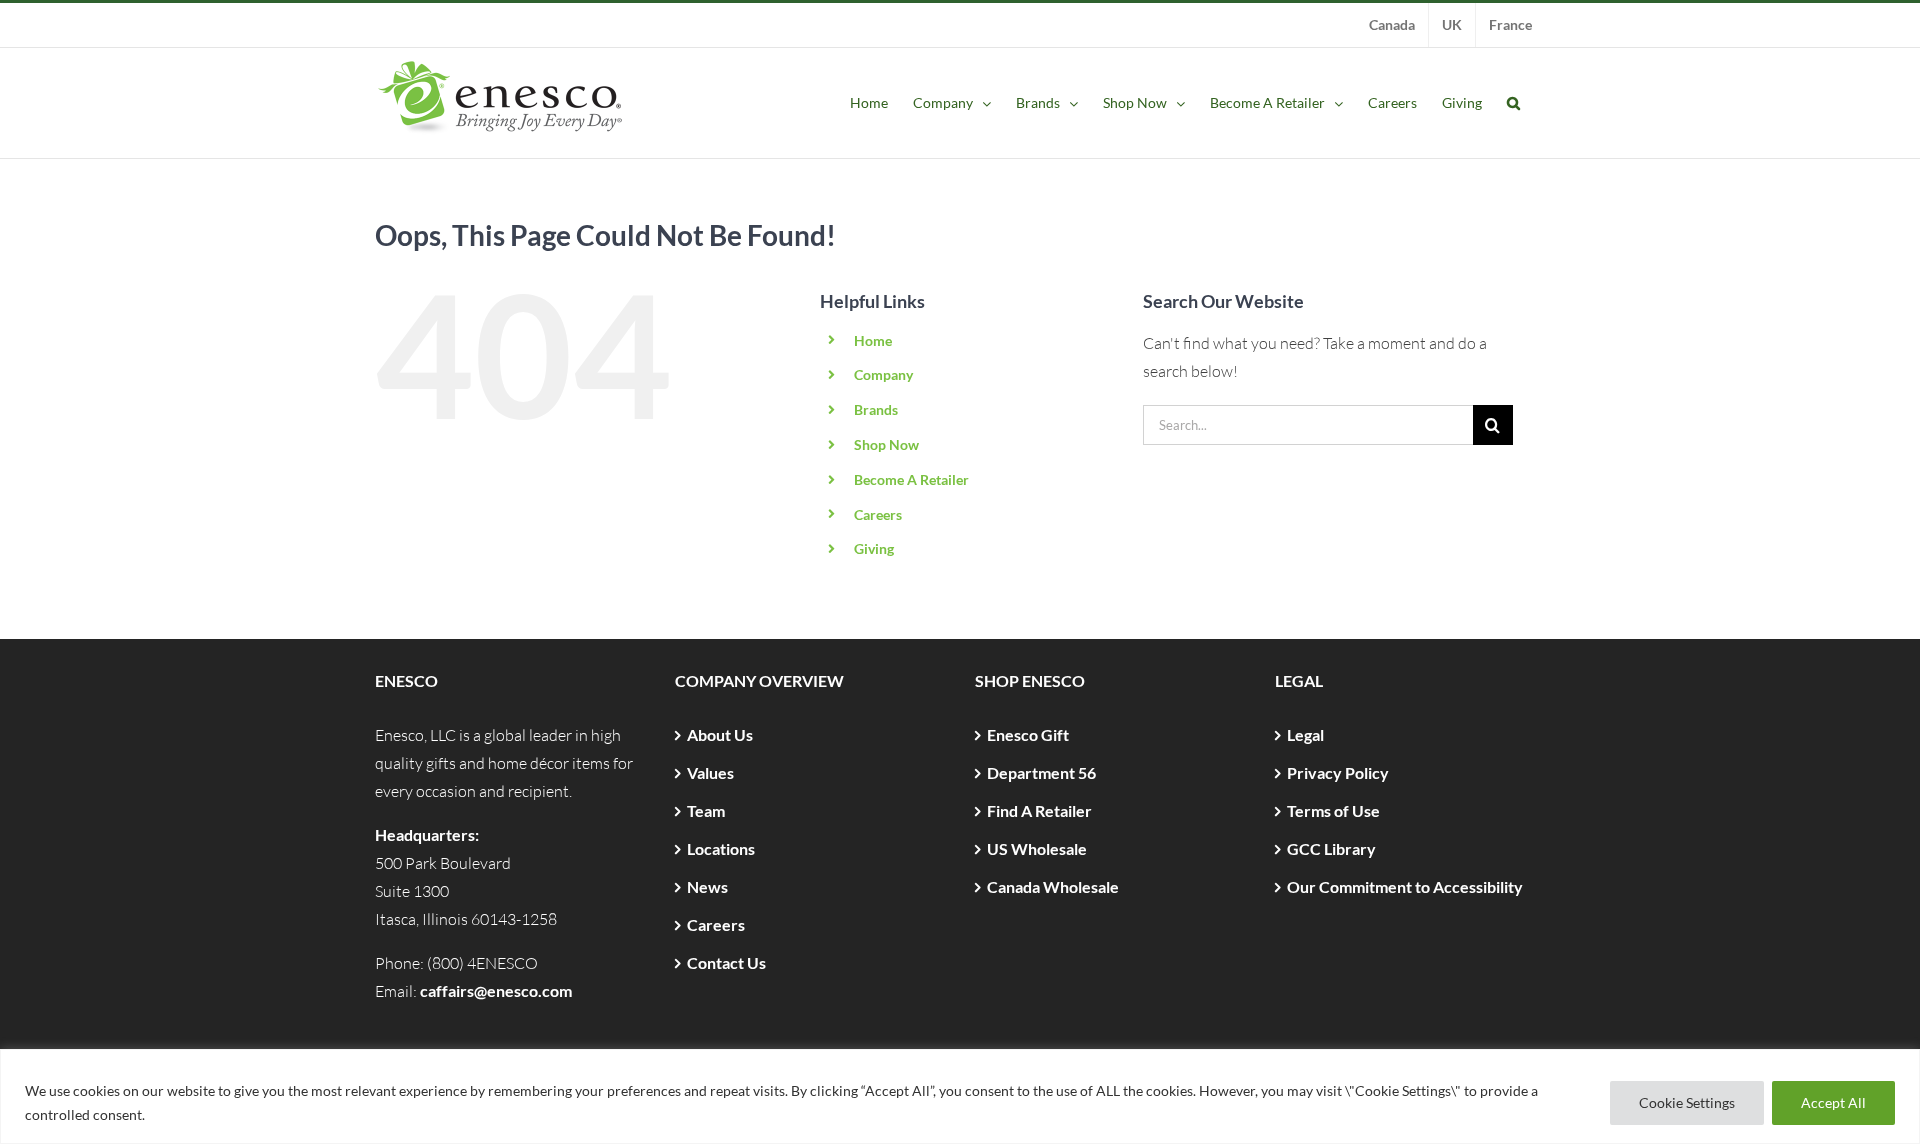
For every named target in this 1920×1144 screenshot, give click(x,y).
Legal (1305, 734)
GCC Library (1331, 848)
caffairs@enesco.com (496, 990)
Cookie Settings (1687, 1102)
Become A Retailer (911, 479)
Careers (878, 514)
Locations (721, 848)
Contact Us (726, 962)
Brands (876, 409)
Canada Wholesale (1053, 886)
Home (873, 340)
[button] (1513, 103)
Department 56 (1041, 772)
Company (883, 374)
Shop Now (886, 444)
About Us (720, 734)
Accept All (1833, 1102)
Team (706, 810)
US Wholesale (1037, 848)
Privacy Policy (1338, 772)
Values (710, 772)
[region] (960, 1096)
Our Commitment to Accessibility (1405, 886)
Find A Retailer (1039, 810)
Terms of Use (1333, 810)
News (707, 886)
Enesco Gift (1028, 734)
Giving (874, 548)
